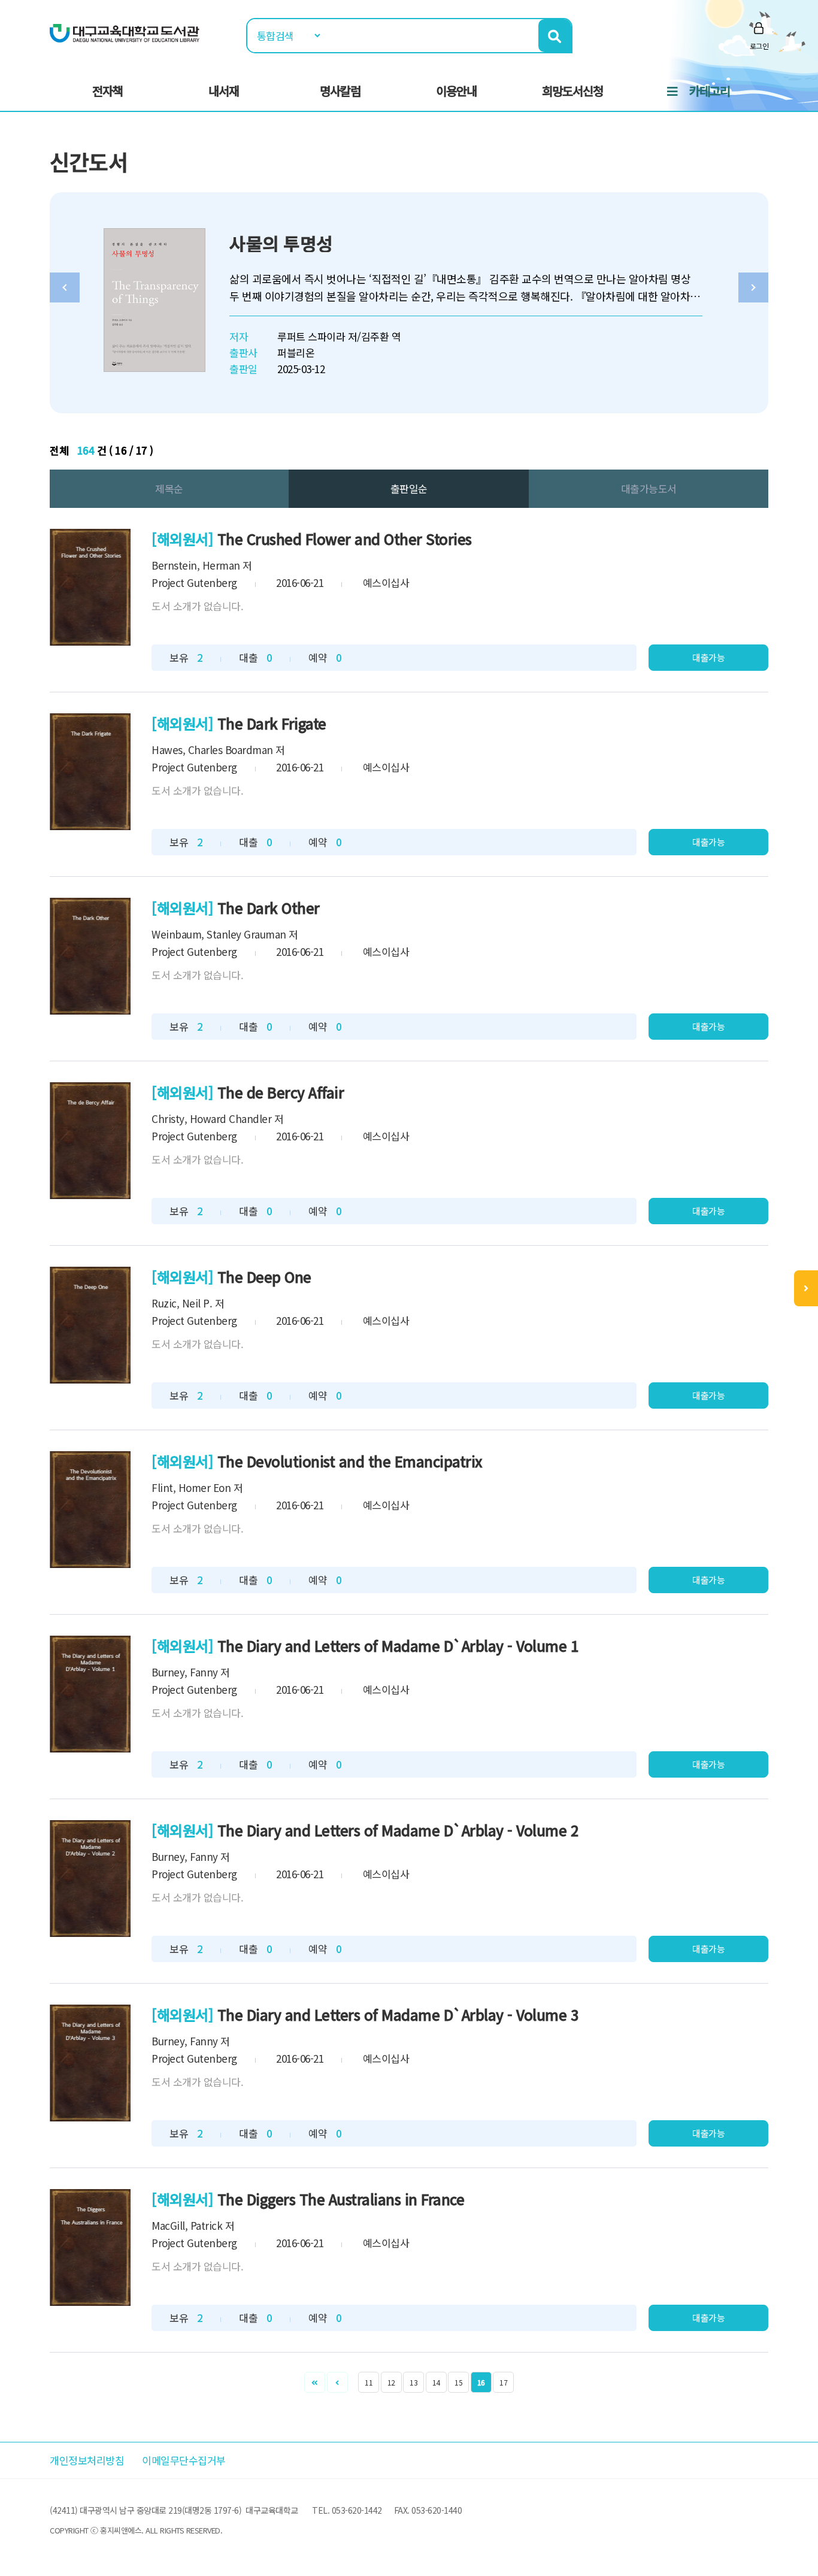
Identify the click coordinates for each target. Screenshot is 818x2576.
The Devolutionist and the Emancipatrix (350, 1461)
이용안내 (456, 91)
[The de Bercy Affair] (90, 1141)
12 (391, 2382)
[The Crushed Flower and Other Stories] (90, 587)
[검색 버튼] (555, 36)
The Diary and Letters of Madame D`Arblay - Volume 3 (398, 2015)
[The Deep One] (90, 1325)
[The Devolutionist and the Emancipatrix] (90, 1510)
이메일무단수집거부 (184, 2460)
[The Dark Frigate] (90, 772)
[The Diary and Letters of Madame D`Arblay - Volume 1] (90, 1694)
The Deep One (264, 1277)
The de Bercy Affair (281, 1092)
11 (369, 2382)
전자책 (107, 91)
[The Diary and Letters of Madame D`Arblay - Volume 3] (90, 2063)
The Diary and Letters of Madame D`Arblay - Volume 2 (398, 1830)
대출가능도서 (649, 488)
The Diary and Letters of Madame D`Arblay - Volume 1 (398, 1646)
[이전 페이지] (337, 2382)
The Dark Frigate (272, 723)
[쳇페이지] (315, 2382)
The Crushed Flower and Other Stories (345, 539)
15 (458, 2382)
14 (436, 2382)
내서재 (224, 91)
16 (481, 2382)
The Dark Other (269, 908)
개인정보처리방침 (87, 2460)
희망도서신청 (572, 91)
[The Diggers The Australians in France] (90, 2247)
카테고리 (710, 91)
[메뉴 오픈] (806, 1288)
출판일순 (409, 488)
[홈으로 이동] (125, 32)
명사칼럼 (340, 91)
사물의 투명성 (281, 243)
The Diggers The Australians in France (341, 2199)
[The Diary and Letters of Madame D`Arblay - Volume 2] (90, 1879)
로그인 (759, 46)
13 (413, 2382)
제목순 (169, 488)
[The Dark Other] (90, 956)
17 (503, 2382)
